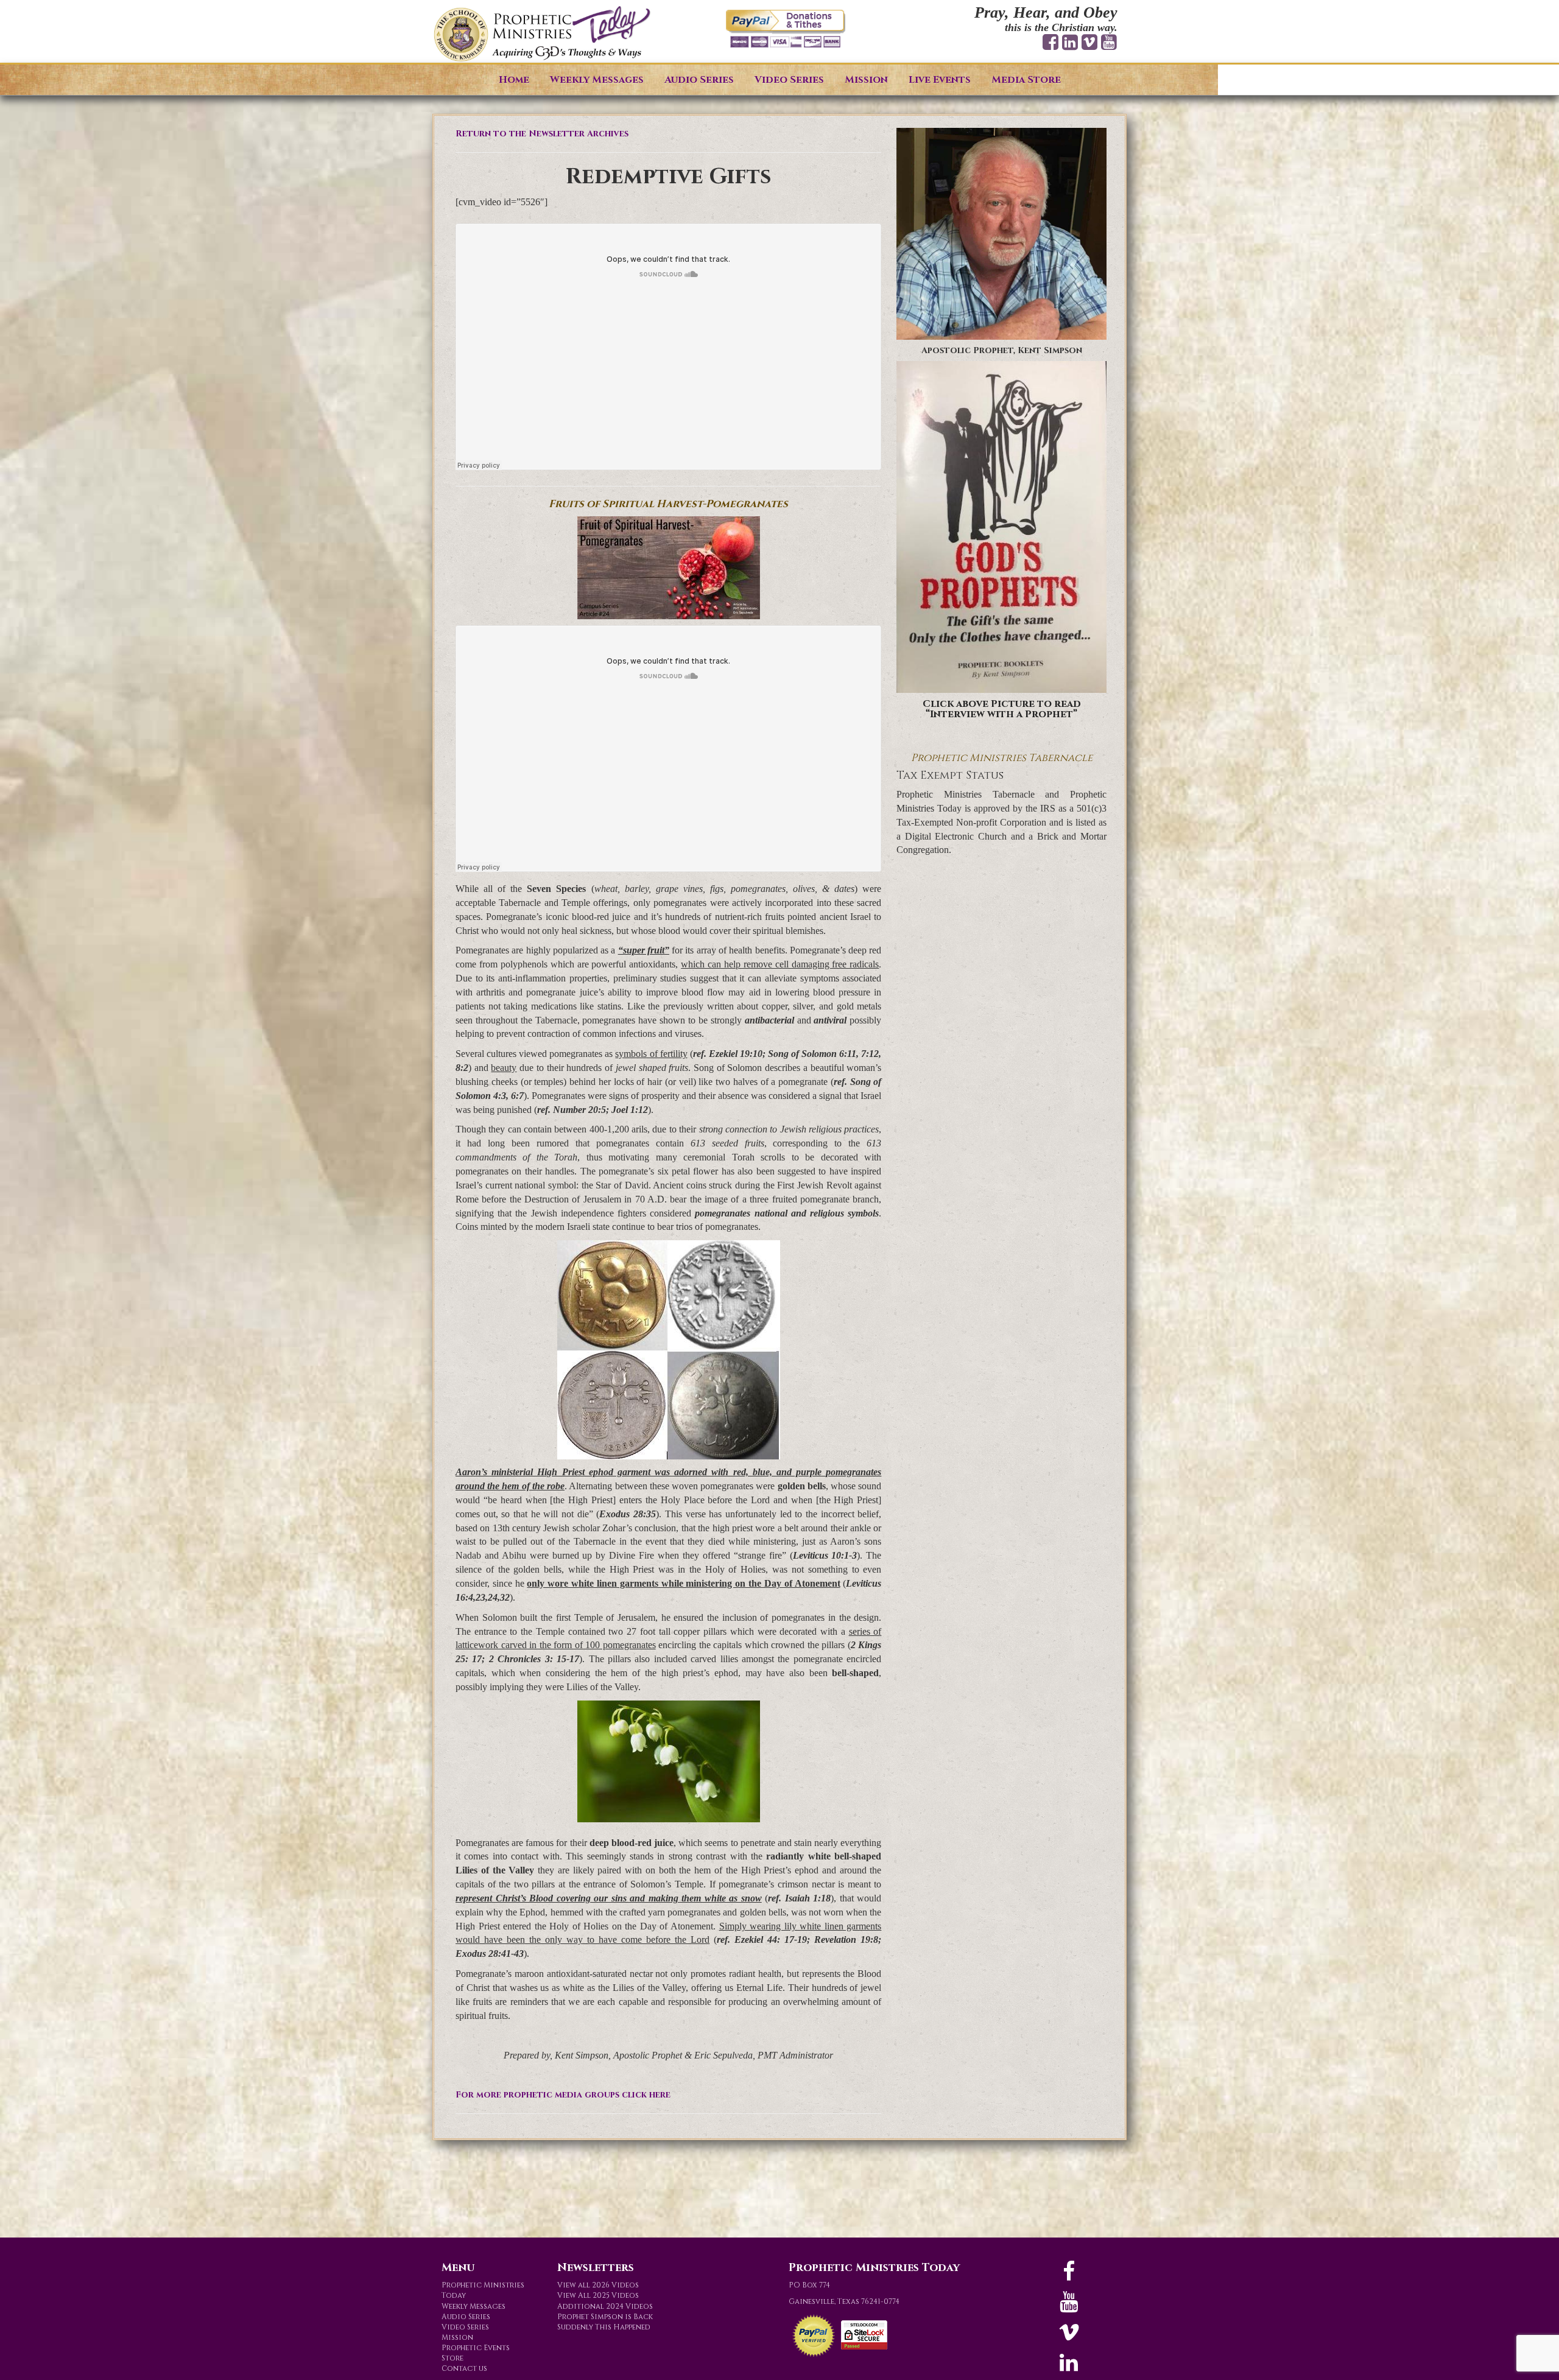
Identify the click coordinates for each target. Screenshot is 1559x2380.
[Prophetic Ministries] (542, 34)
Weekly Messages (597, 80)
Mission (866, 80)
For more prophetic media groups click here (563, 2095)
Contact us (464, 2368)
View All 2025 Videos (598, 2295)
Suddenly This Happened (604, 2327)
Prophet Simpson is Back (605, 2317)
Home (514, 80)
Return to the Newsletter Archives (542, 134)
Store (452, 2358)
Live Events (940, 80)
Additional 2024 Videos (605, 2306)
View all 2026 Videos (598, 2285)
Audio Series (699, 80)
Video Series (789, 80)
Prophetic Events (476, 2348)
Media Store (1026, 80)
